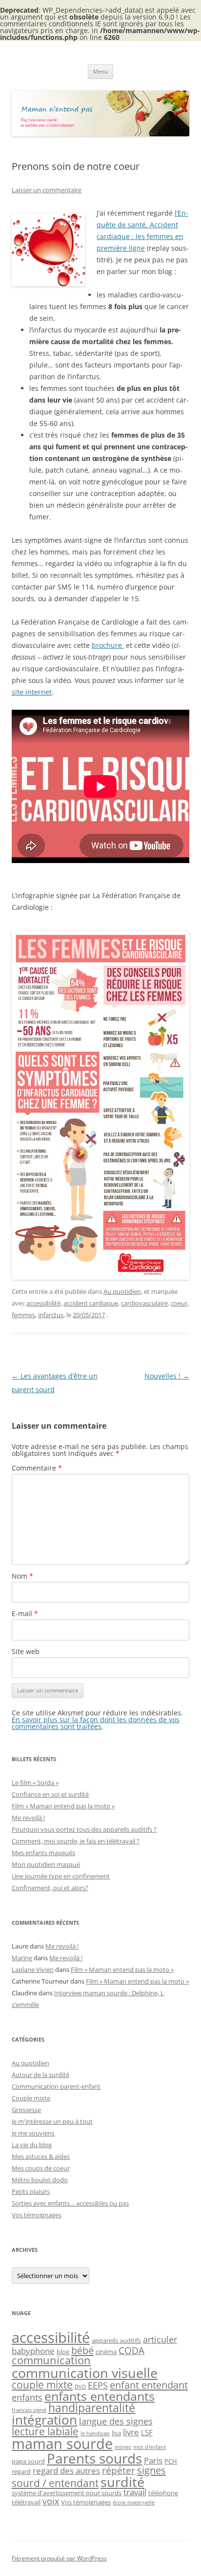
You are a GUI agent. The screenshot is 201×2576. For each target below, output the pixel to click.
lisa (116, 2433)
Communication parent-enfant (56, 2086)
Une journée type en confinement (61, 1876)
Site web (26, 1651)
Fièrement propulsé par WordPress (59, 2558)
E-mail (25, 1613)
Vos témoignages (37, 2215)
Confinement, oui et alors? (50, 1888)
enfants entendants (100, 2396)
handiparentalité (92, 2408)
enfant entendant (149, 2385)
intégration (44, 2420)
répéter (119, 2470)
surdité (122, 2482)
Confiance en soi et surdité (50, 1794)
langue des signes (116, 2421)
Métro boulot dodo (40, 2180)
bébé (82, 2350)
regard (21, 2471)
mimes (123, 2447)
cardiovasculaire (144, 1303)
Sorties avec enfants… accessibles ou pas (70, 2203)
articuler (160, 2339)
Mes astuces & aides (41, 2156)
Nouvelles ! (167, 1376)
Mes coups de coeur (41, 2168)
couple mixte (42, 2384)
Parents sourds (94, 2458)
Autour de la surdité (40, 2075)
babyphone (33, 2351)
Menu (100, 71)
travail (135, 2492)
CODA (131, 2350)
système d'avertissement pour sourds (67, 2493)
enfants (27, 2397)
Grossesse (26, 2110)
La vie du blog (32, 2145)
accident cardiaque (91, 1303)
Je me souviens (33, 2133)
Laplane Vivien (33, 1969)
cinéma (106, 2352)
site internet (32, 692)
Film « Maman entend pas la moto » (63, 1806)
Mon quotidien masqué (46, 1864)
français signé (29, 2410)
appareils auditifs (116, 2340)
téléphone (163, 2493)
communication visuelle (85, 2373)
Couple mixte (31, 2098)
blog (63, 2352)
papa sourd (28, 2461)
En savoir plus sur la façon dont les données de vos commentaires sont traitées (96, 1723)
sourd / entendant (55, 2483)
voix (51, 2501)
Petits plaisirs (31, 2191)
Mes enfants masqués (43, 1853)
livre (131, 2432)
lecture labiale (45, 2431)
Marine (22, 1958)
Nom (22, 1576)
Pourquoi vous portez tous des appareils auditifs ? (84, 1829)
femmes (23, 1315)
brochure (108, 645)
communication (51, 2360)
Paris (153, 2460)
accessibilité (43, 1303)
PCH (171, 2461)
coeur (179, 1303)
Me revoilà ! (28, 1818)
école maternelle (134, 2502)
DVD (80, 2387)
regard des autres (66, 2471)
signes (151, 2470)
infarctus (51, 1315)
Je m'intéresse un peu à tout (52, 2121)
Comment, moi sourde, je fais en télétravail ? (76, 1841)
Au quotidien (122, 1291)
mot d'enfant (150, 2447)
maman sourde (62, 2444)
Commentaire (37, 1468)
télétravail (26, 2502)
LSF (147, 2432)
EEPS (98, 2385)
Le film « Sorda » (35, 1783)
